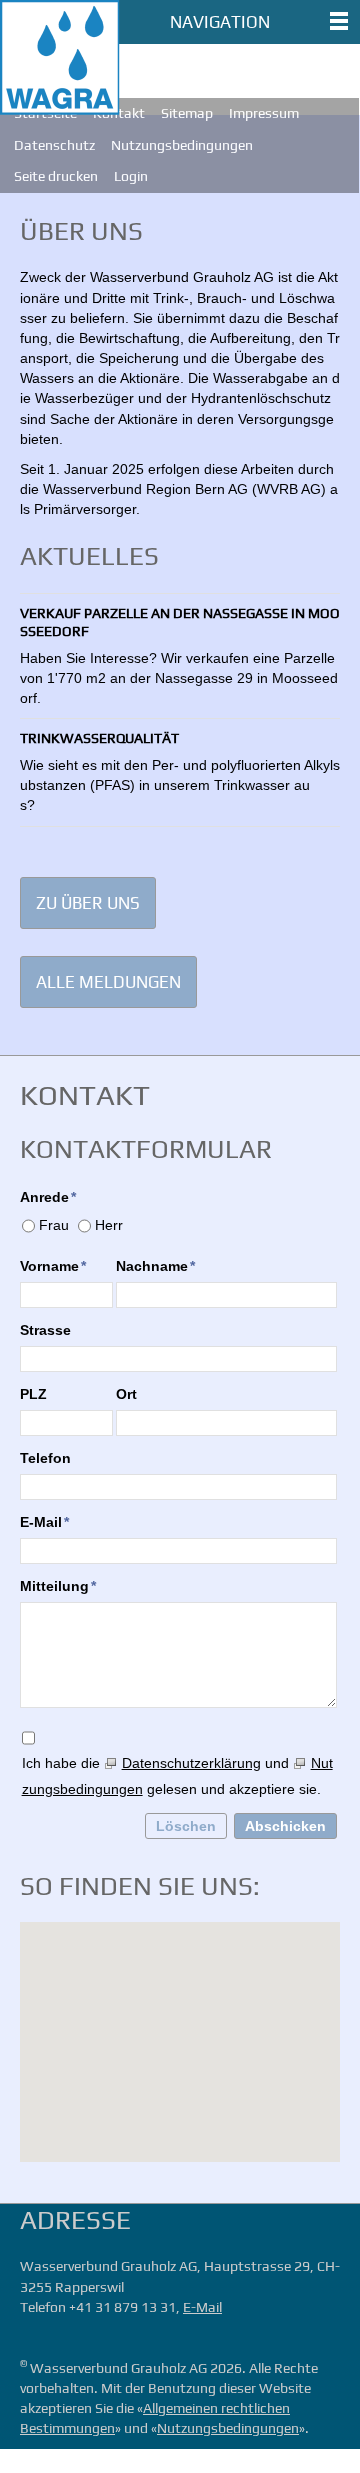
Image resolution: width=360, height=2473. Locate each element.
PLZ (33, 1394)
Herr (109, 1225)
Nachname (155, 1266)
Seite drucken (56, 176)
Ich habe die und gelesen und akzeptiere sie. (177, 1776)
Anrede (48, 1197)
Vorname (53, 1266)
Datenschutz (54, 145)
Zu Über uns (88, 903)
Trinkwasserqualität (99, 738)
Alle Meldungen (108, 982)
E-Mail (44, 1522)
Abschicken (285, 1826)
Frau (54, 1225)
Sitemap (187, 113)
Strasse (45, 1330)
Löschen (186, 1826)
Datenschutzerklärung (191, 1763)
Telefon (45, 1458)
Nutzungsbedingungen (182, 145)
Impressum (264, 113)
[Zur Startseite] (60, 57)
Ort (126, 1394)
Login (131, 176)
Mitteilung (58, 1586)
